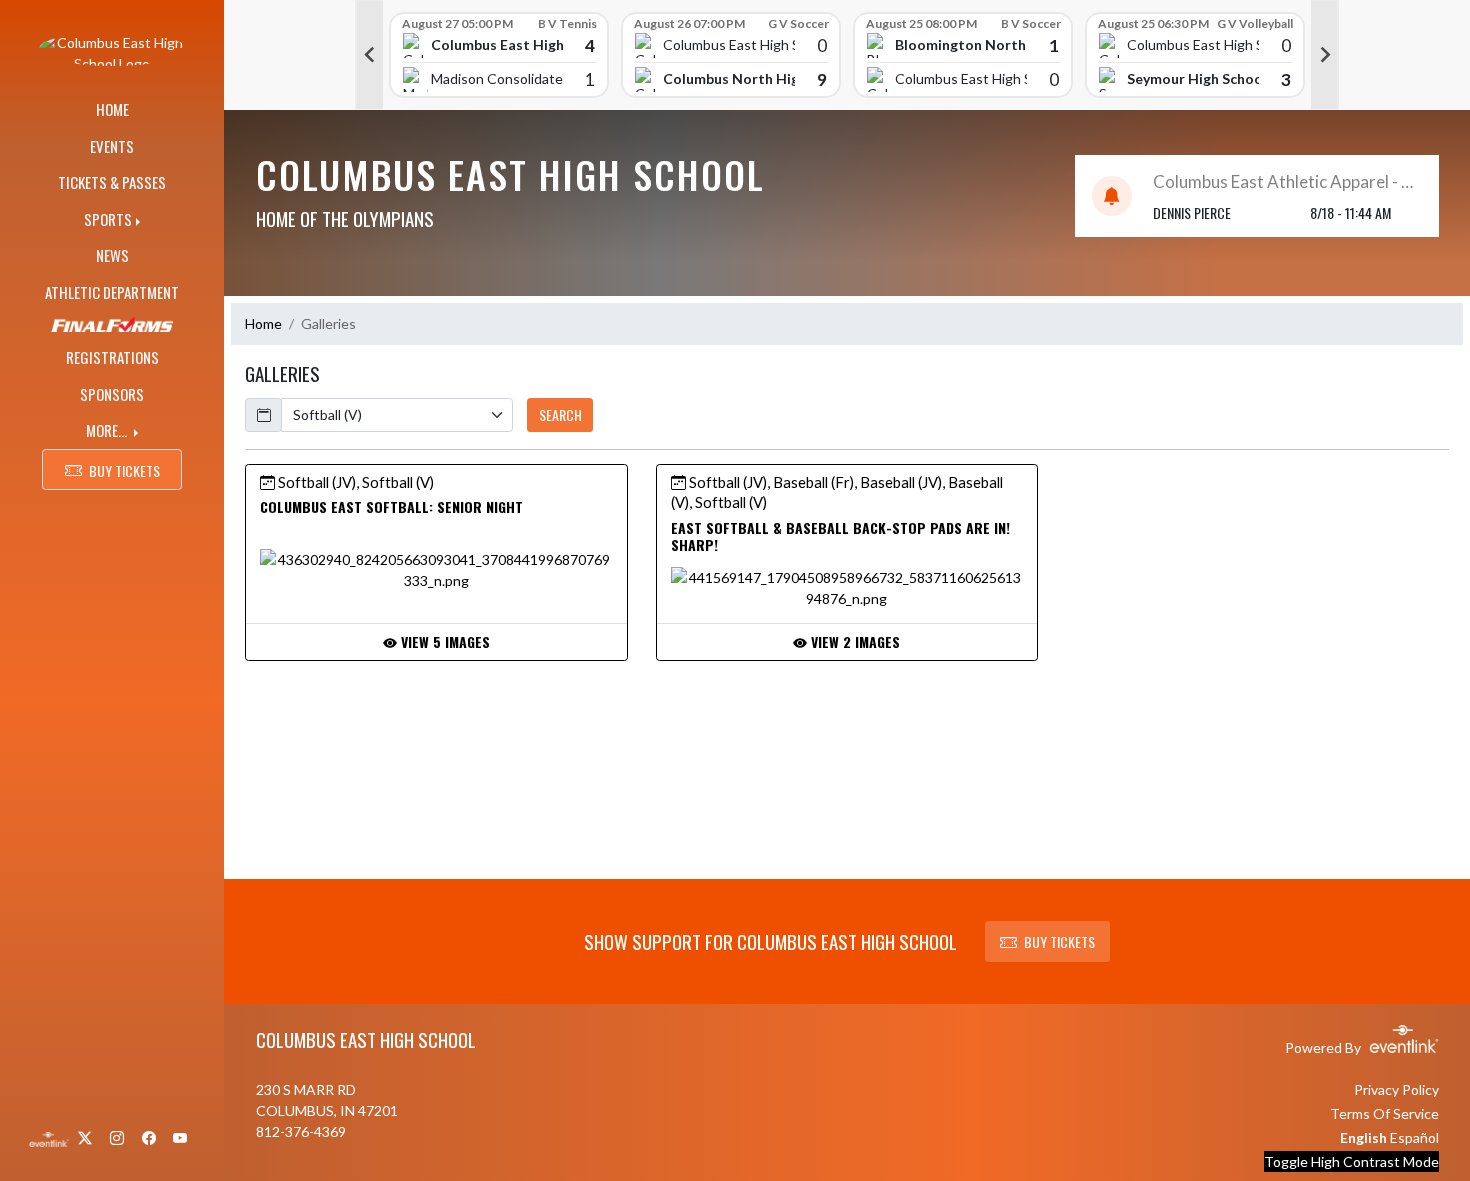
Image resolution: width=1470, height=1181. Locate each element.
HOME (112, 109)
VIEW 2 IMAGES (853, 641)
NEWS (112, 255)
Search (560, 414)
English (1363, 1137)
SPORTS (108, 219)
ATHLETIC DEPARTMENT (112, 292)
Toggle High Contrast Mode (1351, 1161)
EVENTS (112, 146)
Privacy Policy (1396, 1089)
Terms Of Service (1384, 1113)
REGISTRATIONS (112, 357)
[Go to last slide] (369, 55)
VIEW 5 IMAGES (443, 641)
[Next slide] (1325, 55)
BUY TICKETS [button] (124, 470)
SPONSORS (112, 394)
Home (263, 323)
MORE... (108, 430)
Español (1414, 1137)
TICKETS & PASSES (112, 182)
